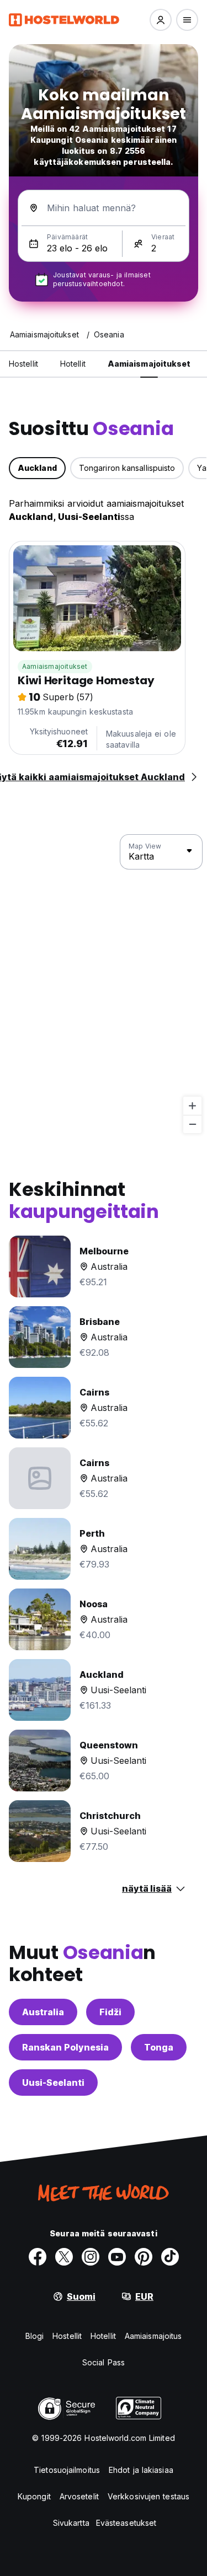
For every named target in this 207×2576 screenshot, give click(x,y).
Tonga (159, 2047)
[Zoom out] (192, 1124)
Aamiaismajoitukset (55, 666)
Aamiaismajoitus (153, 2336)
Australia (43, 2012)
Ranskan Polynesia (65, 2047)
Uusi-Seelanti (53, 2083)
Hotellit (103, 2336)
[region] (104, 984)
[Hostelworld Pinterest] (144, 2257)
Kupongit (34, 2496)
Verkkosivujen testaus (148, 2496)
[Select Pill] (161, 20)
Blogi (35, 2336)
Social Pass (104, 2362)
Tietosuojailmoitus (67, 2470)
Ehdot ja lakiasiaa (141, 2470)
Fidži (110, 2012)
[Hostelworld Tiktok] (170, 2257)
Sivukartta (71, 2523)
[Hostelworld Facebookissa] (38, 2257)
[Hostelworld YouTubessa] (117, 2257)
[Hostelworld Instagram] (91, 2257)
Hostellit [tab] (23, 364)
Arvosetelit (79, 2496)
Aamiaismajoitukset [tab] (149, 364)
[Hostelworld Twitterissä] (64, 2257)
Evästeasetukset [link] (126, 2523)
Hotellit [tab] (73, 364)
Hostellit (67, 2336)
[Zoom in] (192, 1106)
